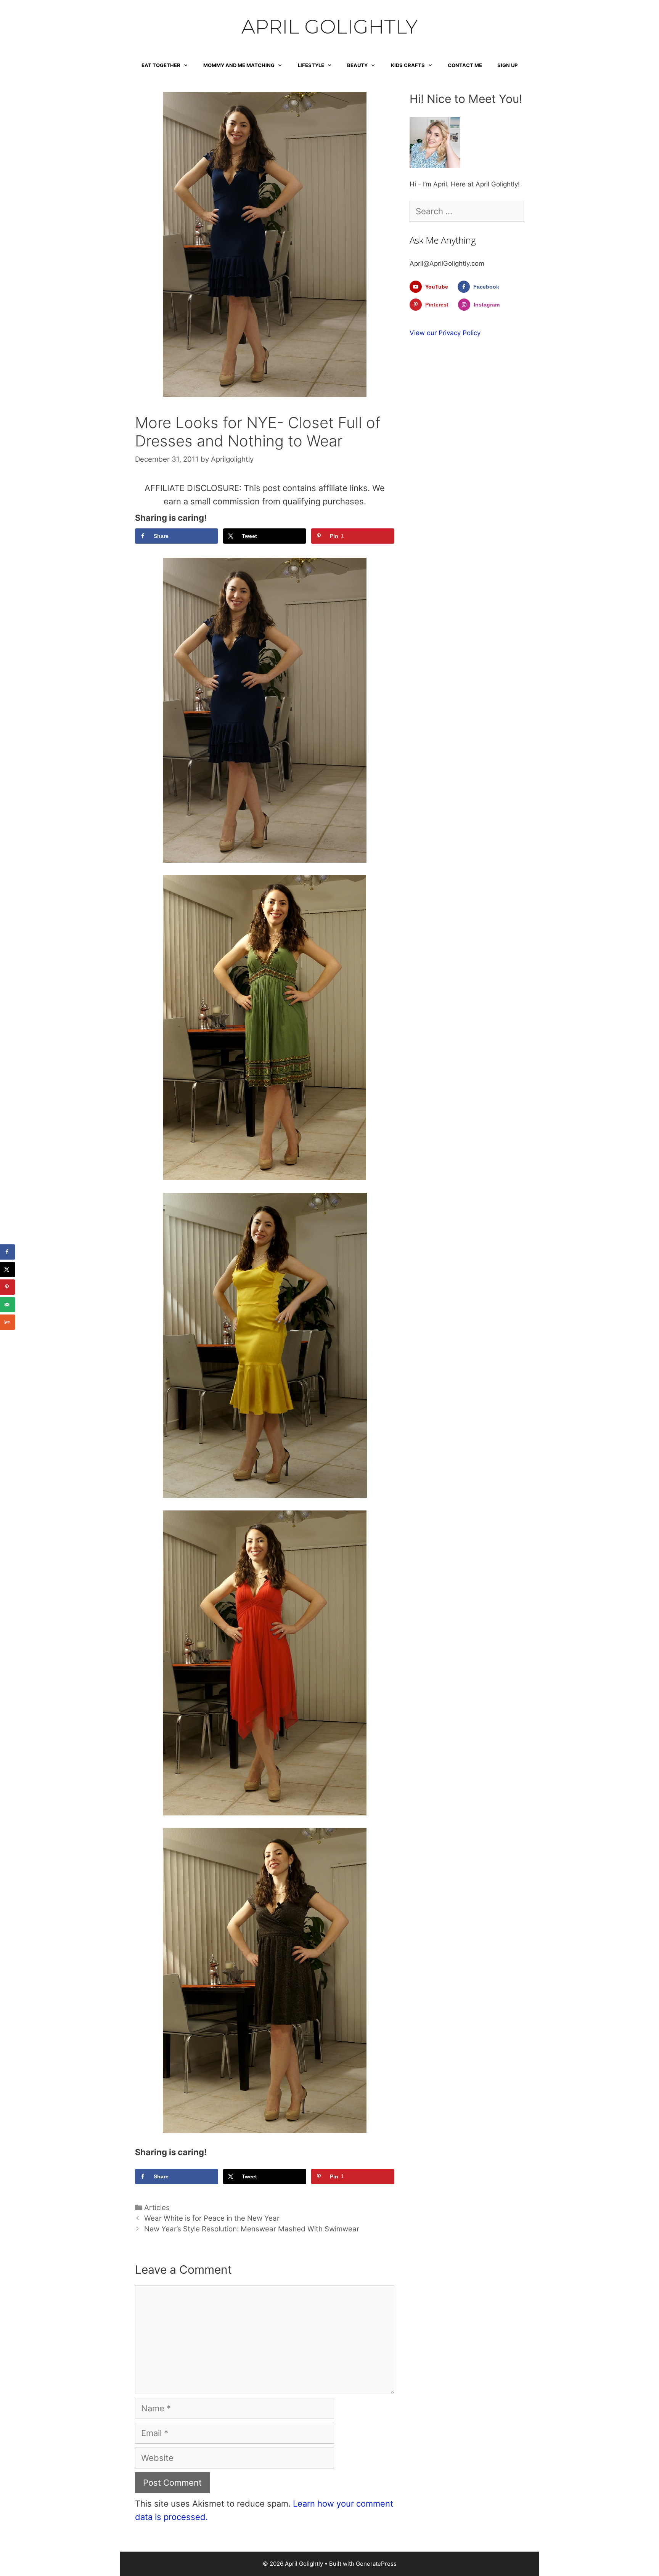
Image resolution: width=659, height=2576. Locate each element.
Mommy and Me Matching (239, 65)
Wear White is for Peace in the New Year (212, 2218)
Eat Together (161, 65)
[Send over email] (8, 1305)
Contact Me (465, 65)
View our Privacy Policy (445, 333)
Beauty (357, 65)
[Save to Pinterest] (8, 1287)
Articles (157, 2208)
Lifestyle (311, 65)
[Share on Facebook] (8, 1252)
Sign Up (507, 65)
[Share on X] (8, 1270)
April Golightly (329, 27)
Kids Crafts (408, 65)
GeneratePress (376, 2564)
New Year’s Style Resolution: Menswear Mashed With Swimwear (252, 2229)
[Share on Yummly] (8, 1322)
